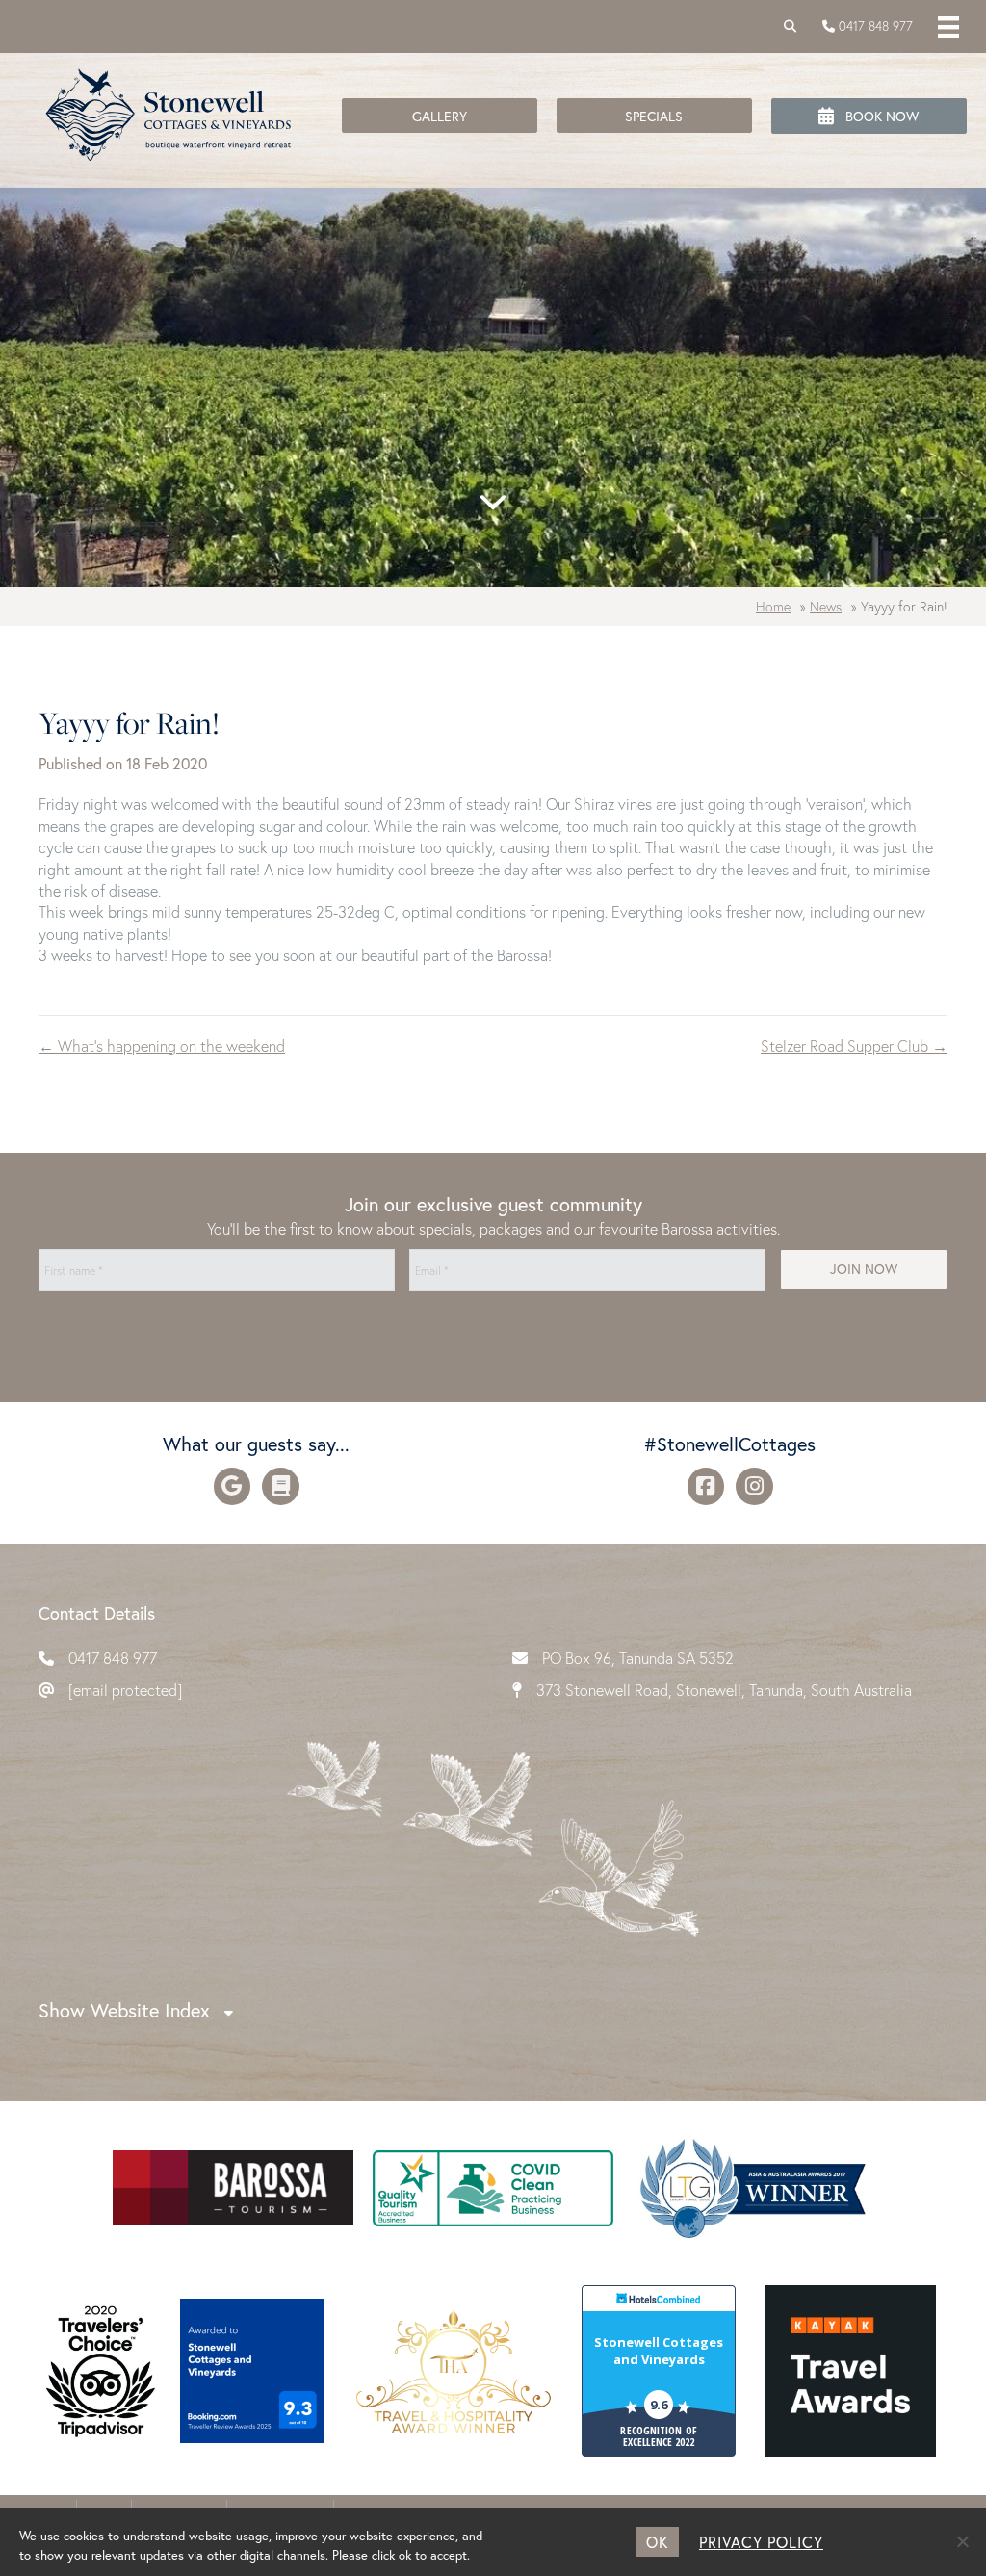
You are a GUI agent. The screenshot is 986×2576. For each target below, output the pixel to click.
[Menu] (948, 26)
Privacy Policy (761, 2542)
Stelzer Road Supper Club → (854, 1045)
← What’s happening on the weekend (162, 1045)
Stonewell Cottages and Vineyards (659, 2351)
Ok (657, 2542)
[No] (962, 2541)
